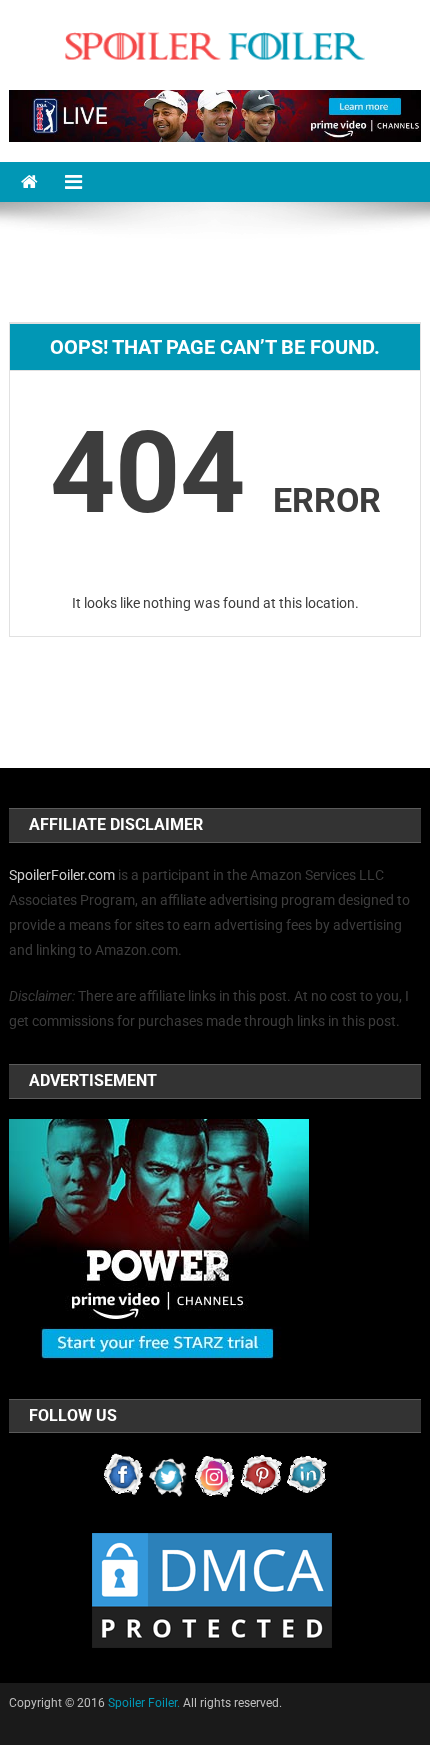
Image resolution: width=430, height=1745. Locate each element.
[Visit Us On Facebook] (123, 1475)
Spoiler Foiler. (144, 1703)
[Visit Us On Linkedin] (307, 1475)
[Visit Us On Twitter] (169, 1475)
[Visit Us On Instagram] (215, 1475)
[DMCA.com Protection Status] (212, 1590)
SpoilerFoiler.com (62, 875)
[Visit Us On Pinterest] (261, 1475)
